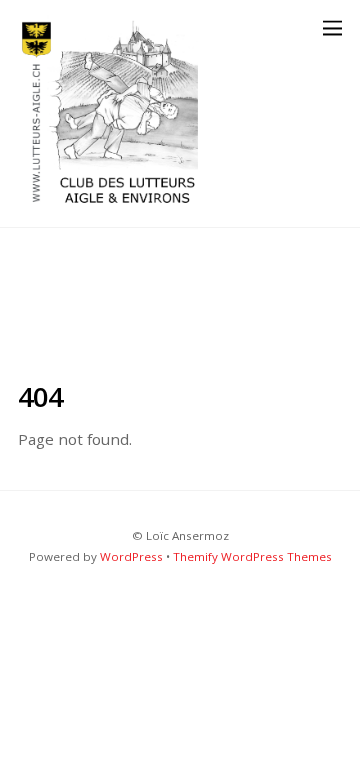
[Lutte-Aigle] (108, 201)
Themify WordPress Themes (252, 556)
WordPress (131, 556)
